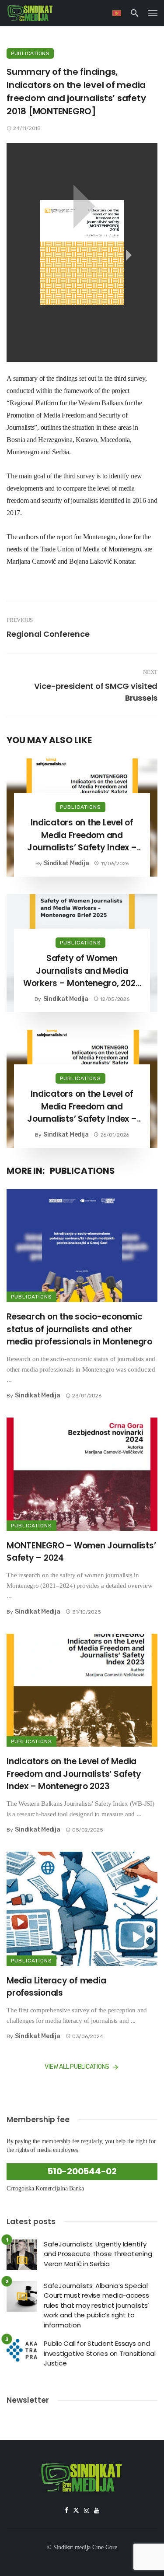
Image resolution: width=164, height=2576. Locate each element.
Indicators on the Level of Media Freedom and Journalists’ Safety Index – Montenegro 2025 (82, 835)
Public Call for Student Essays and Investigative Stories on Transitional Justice (100, 2353)
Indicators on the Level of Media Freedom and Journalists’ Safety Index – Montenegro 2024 (82, 1107)
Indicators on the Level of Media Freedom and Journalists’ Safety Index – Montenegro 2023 (74, 1774)
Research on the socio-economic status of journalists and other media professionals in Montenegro (79, 1329)
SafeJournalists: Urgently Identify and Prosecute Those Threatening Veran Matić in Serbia (98, 2254)
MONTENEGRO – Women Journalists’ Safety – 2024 (81, 1552)
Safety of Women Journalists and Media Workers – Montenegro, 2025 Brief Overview (82, 971)
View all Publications (77, 2067)
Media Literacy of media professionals (56, 1987)
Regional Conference (48, 634)
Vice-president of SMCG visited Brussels (96, 692)
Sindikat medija (66, 863)
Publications (30, 53)
